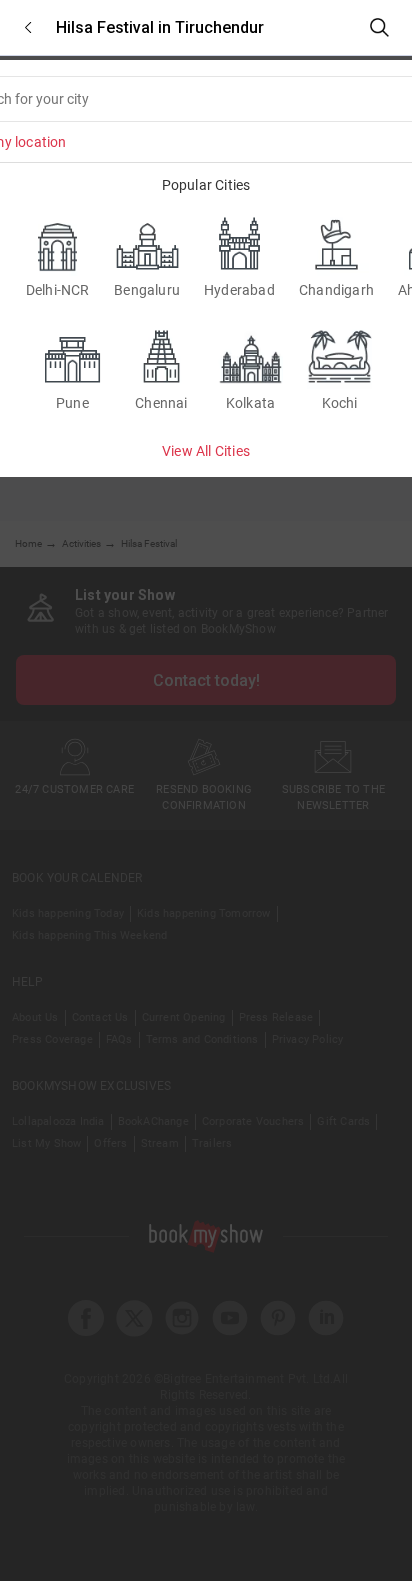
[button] (28, 27)
